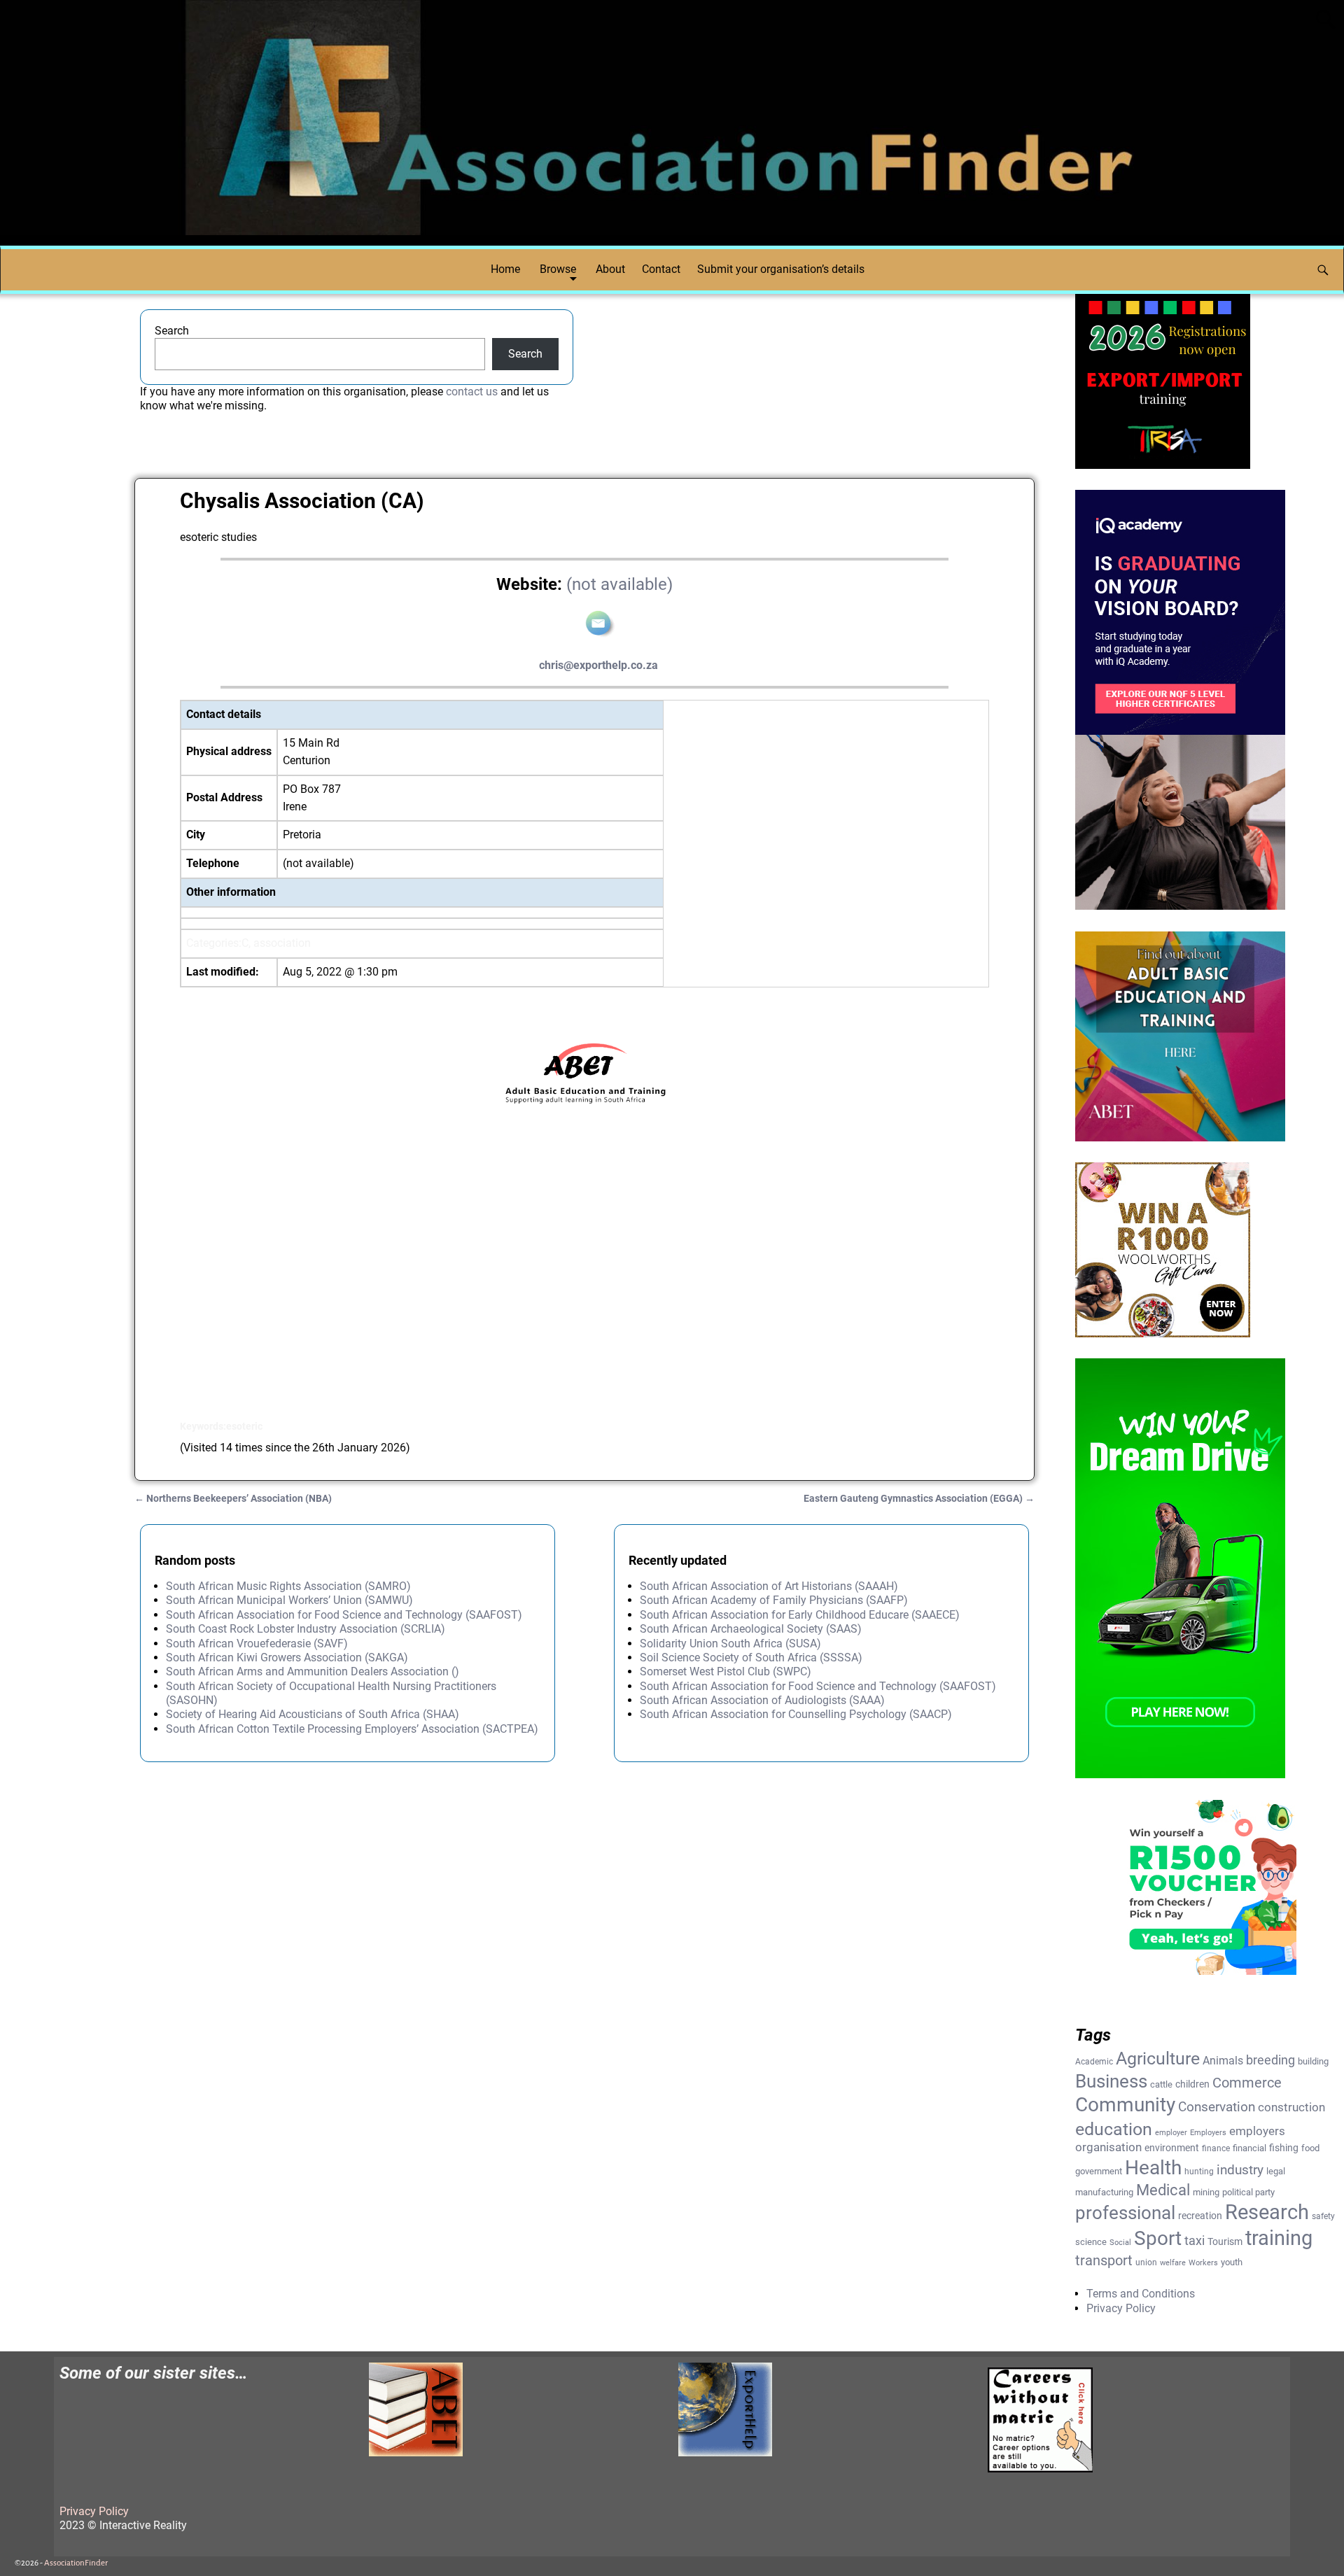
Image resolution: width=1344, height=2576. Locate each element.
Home (505, 269)
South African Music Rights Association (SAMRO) (288, 1586)
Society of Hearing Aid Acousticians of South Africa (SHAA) (313, 1714)
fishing (1284, 2148)
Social (1120, 2243)
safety (1323, 2216)
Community (1125, 2105)
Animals (1223, 2061)
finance (1216, 2148)
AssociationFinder (76, 2563)
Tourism (1225, 2241)
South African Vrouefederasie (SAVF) (257, 1644)
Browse (558, 269)
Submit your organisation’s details (781, 269)
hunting (1199, 2172)
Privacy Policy (1121, 2308)
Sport (1158, 2238)
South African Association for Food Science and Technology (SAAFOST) (344, 1615)
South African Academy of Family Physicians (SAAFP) (774, 1600)
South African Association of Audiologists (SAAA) (762, 1700)
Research (1267, 2212)
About (610, 269)
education (1114, 2129)
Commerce (1247, 2083)
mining (1206, 2192)
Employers (1208, 2133)
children (1192, 2084)
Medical (1163, 2190)
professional (1125, 2213)
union (1146, 2262)
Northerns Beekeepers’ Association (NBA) (233, 1499)
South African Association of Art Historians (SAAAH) (769, 1586)
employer (1171, 2133)
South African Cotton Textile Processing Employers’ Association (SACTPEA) (352, 1729)
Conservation (1217, 2107)
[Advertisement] (584, 1291)
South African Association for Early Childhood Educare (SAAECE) (800, 1615)
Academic (1094, 2062)
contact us (472, 392)
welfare (1173, 2263)
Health (1153, 2168)
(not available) (619, 584)
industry (1240, 2170)
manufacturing (1104, 2192)
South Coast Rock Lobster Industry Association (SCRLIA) (306, 1629)
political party (1248, 2192)
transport (1104, 2260)
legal (1276, 2171)
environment (1172, 2148)
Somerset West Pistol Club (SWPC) (726, 1671)
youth (1232, 2262)
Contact (661, 269)
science (1091, 2242)
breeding (1270, 2060)
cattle (1161, 2084)
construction (1291, 2107)
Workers (1203, 2263)
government (1099, 2171)
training (1279, 2238)
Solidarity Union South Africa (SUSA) (730, 1644)
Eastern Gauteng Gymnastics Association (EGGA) (919, 1499)
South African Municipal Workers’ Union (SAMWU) (289, 1600)
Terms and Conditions (1141, 2294)
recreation (1200, 2216)
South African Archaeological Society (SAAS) (751, 1629)
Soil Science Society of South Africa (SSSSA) (751, 1657)
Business (1111, 2081)
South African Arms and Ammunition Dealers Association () (313, 1671)
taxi (1195, 2240)
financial (1249, 2148)
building (1313, 2061)
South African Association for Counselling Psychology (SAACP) (796, 1714)
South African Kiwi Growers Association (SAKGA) (287, 1657)
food (1310, 2148)
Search (172, 331)
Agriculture (1158, 2058)
